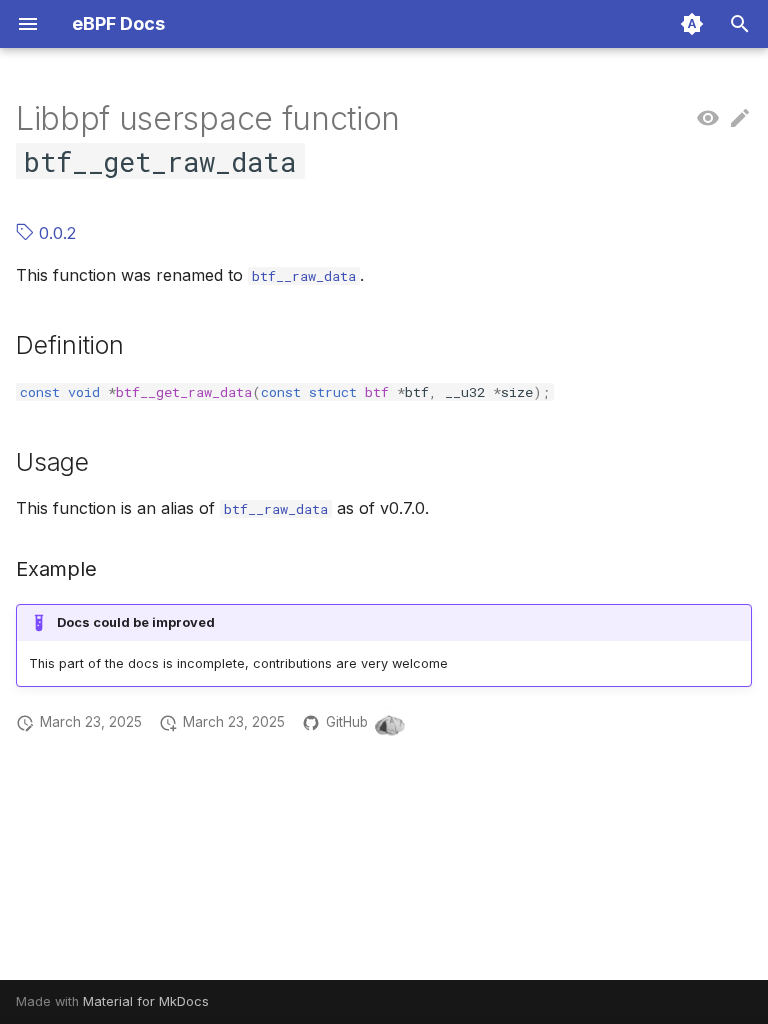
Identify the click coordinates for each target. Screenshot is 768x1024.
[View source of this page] (708, 119)
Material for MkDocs (146, 1001)
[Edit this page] (740, 119)
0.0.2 (55, 233)
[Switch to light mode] (692, 24)
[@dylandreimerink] (390, 723)
